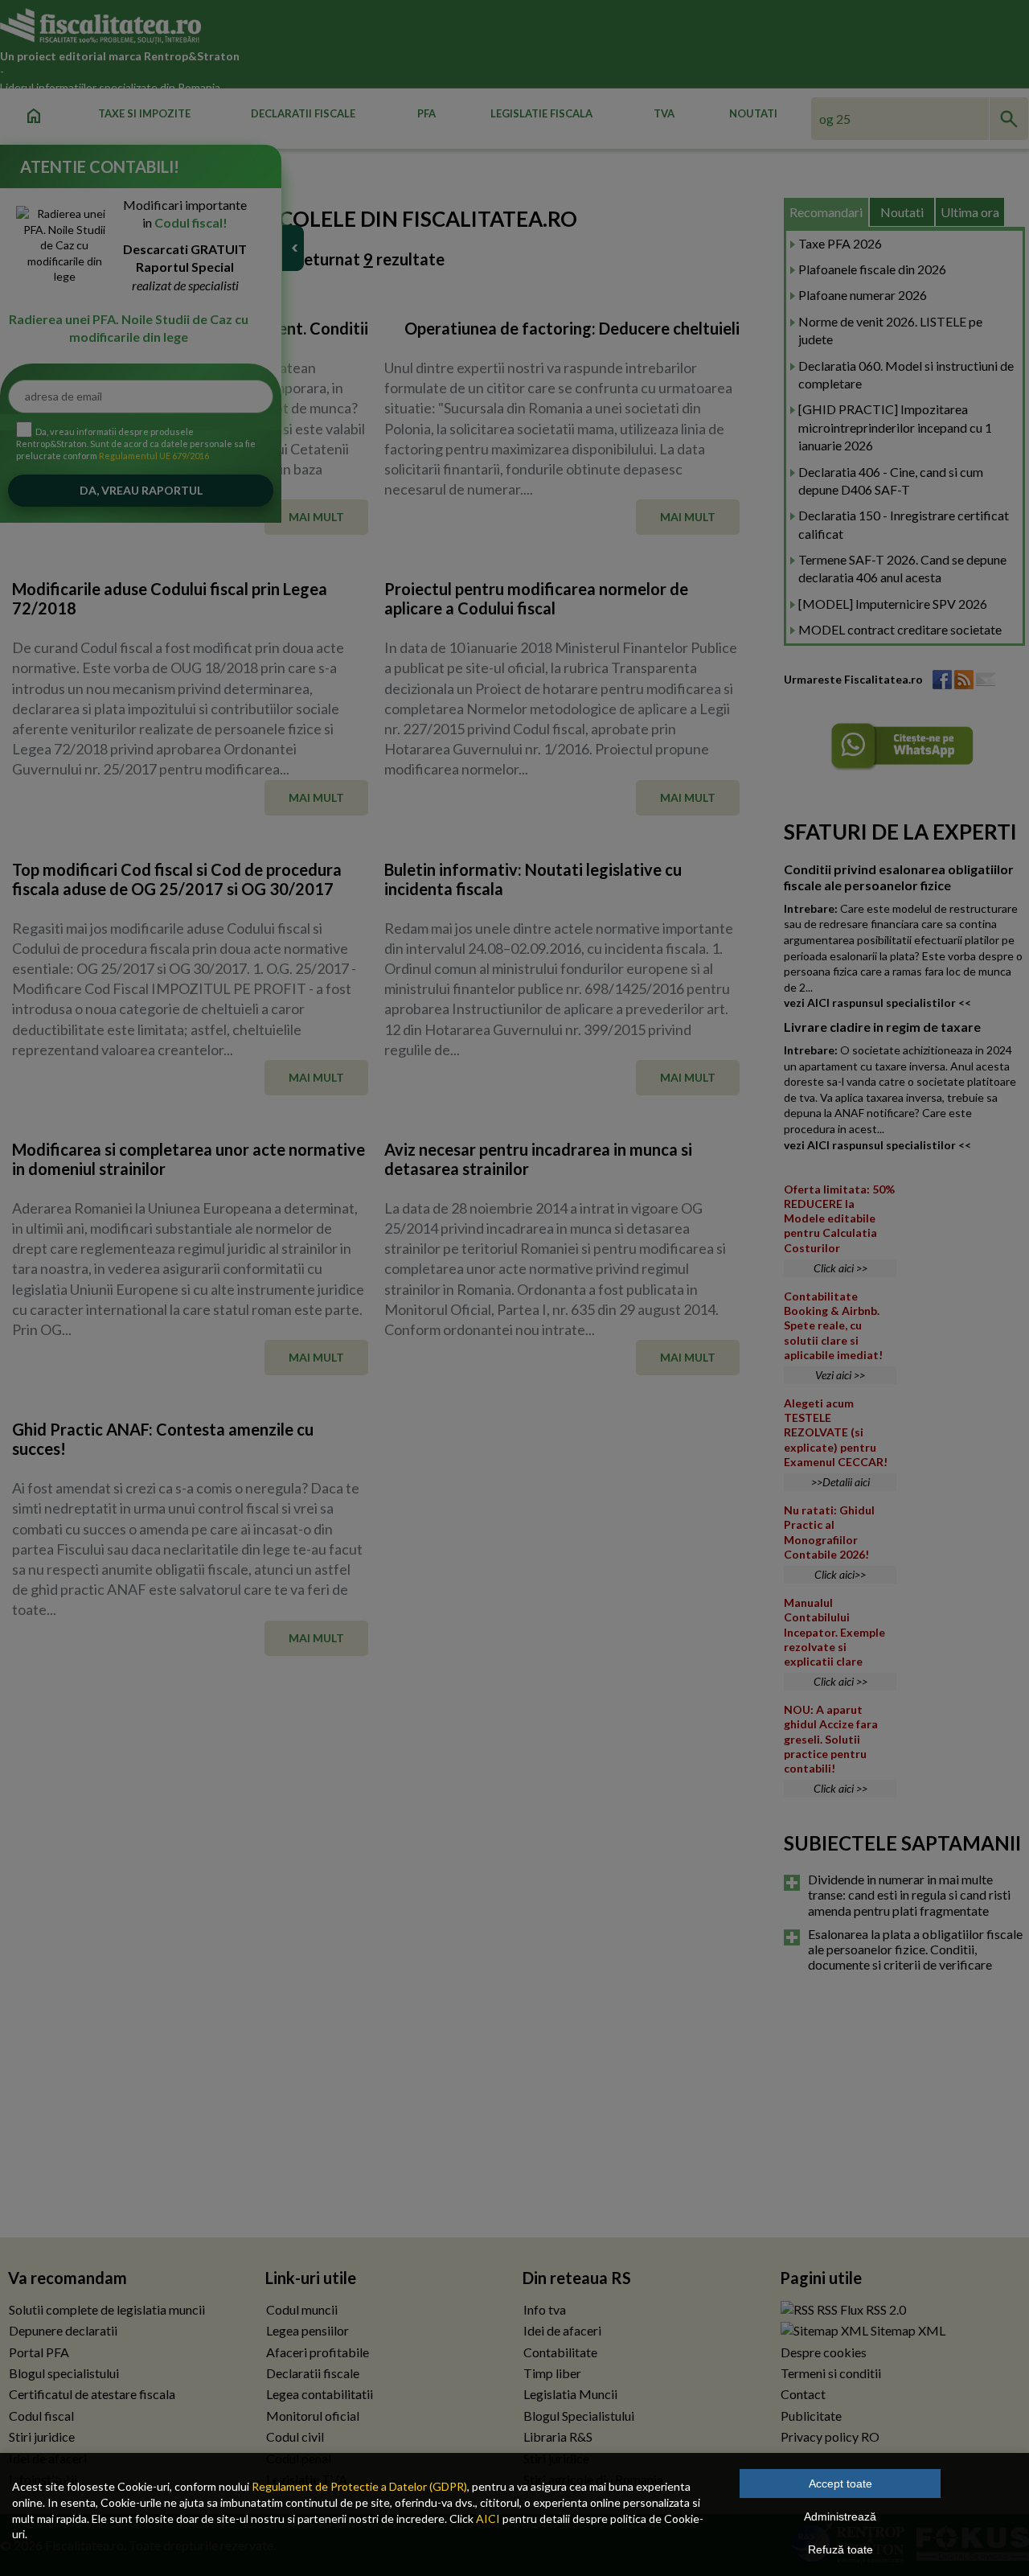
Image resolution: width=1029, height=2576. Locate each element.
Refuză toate (840, 2549)
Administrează (840, 2516)
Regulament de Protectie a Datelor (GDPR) (359, 2486)
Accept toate (840, 2484)
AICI (488, 2518)
